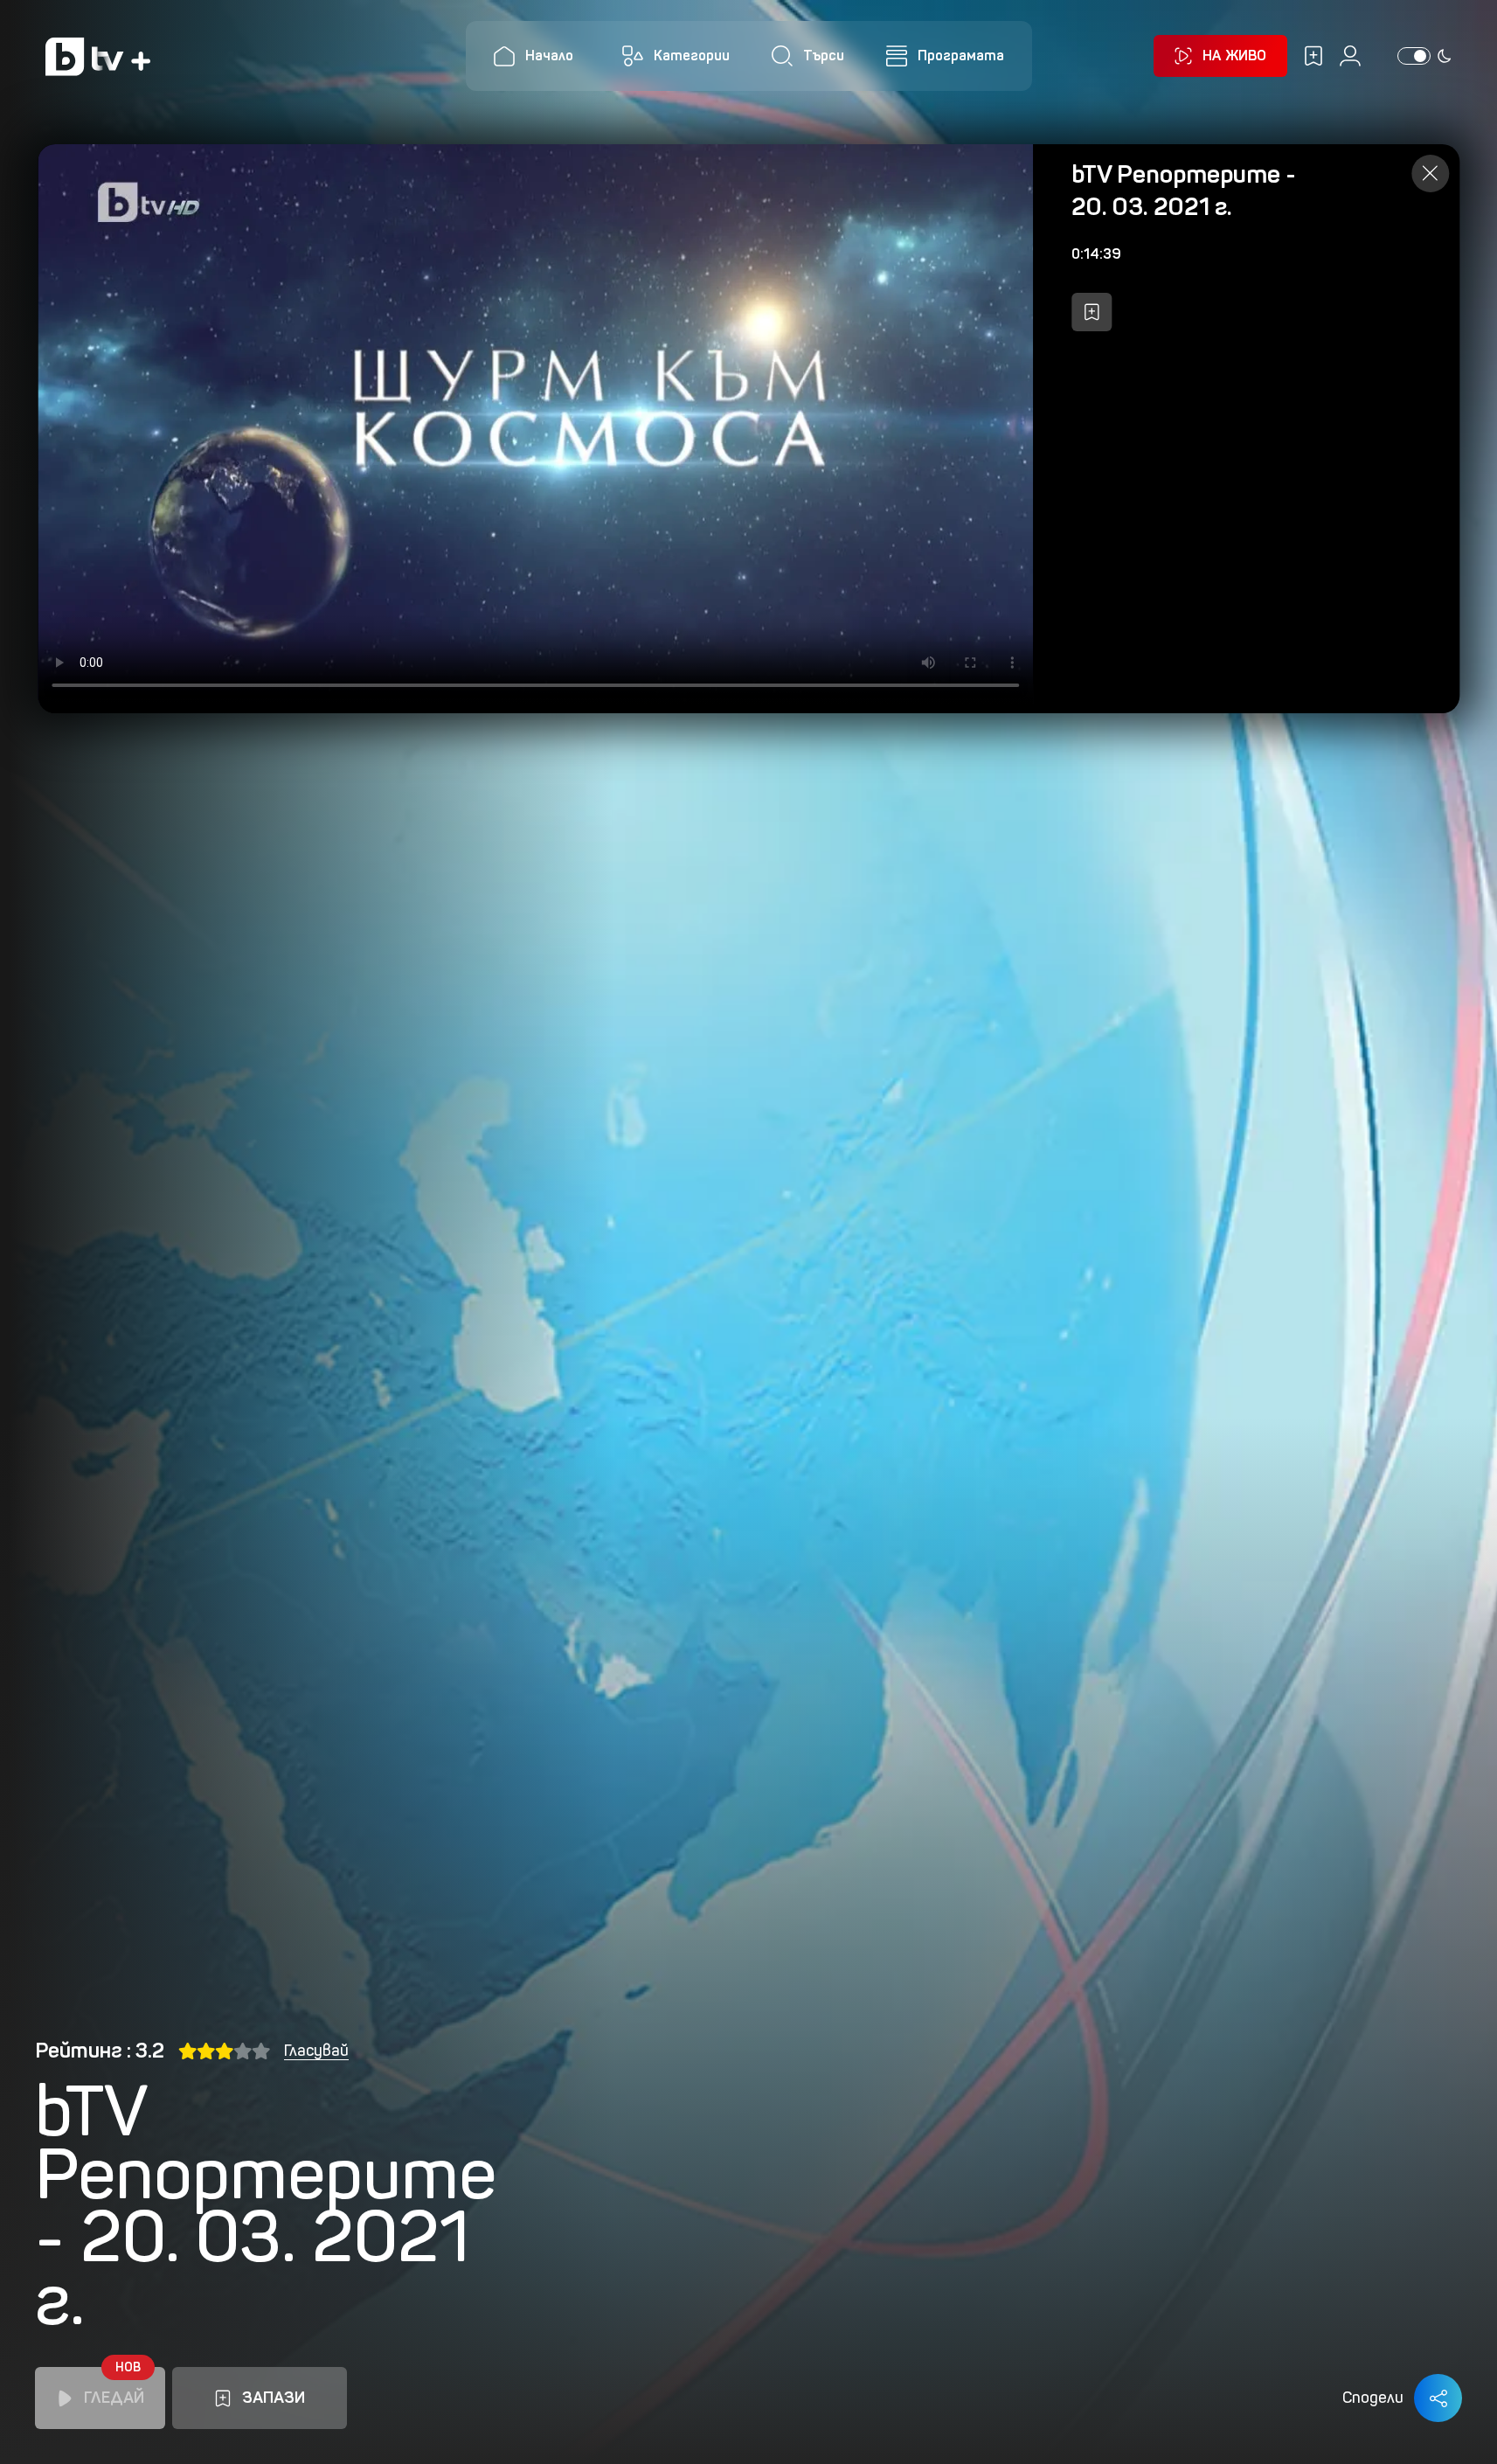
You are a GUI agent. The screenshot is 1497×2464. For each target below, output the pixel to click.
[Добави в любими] (1092, 312)
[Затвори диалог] (1430, 174)
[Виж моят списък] (1313, 56)
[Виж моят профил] (1350, 56)
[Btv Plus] (98, 56)
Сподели (1373, 2398)
